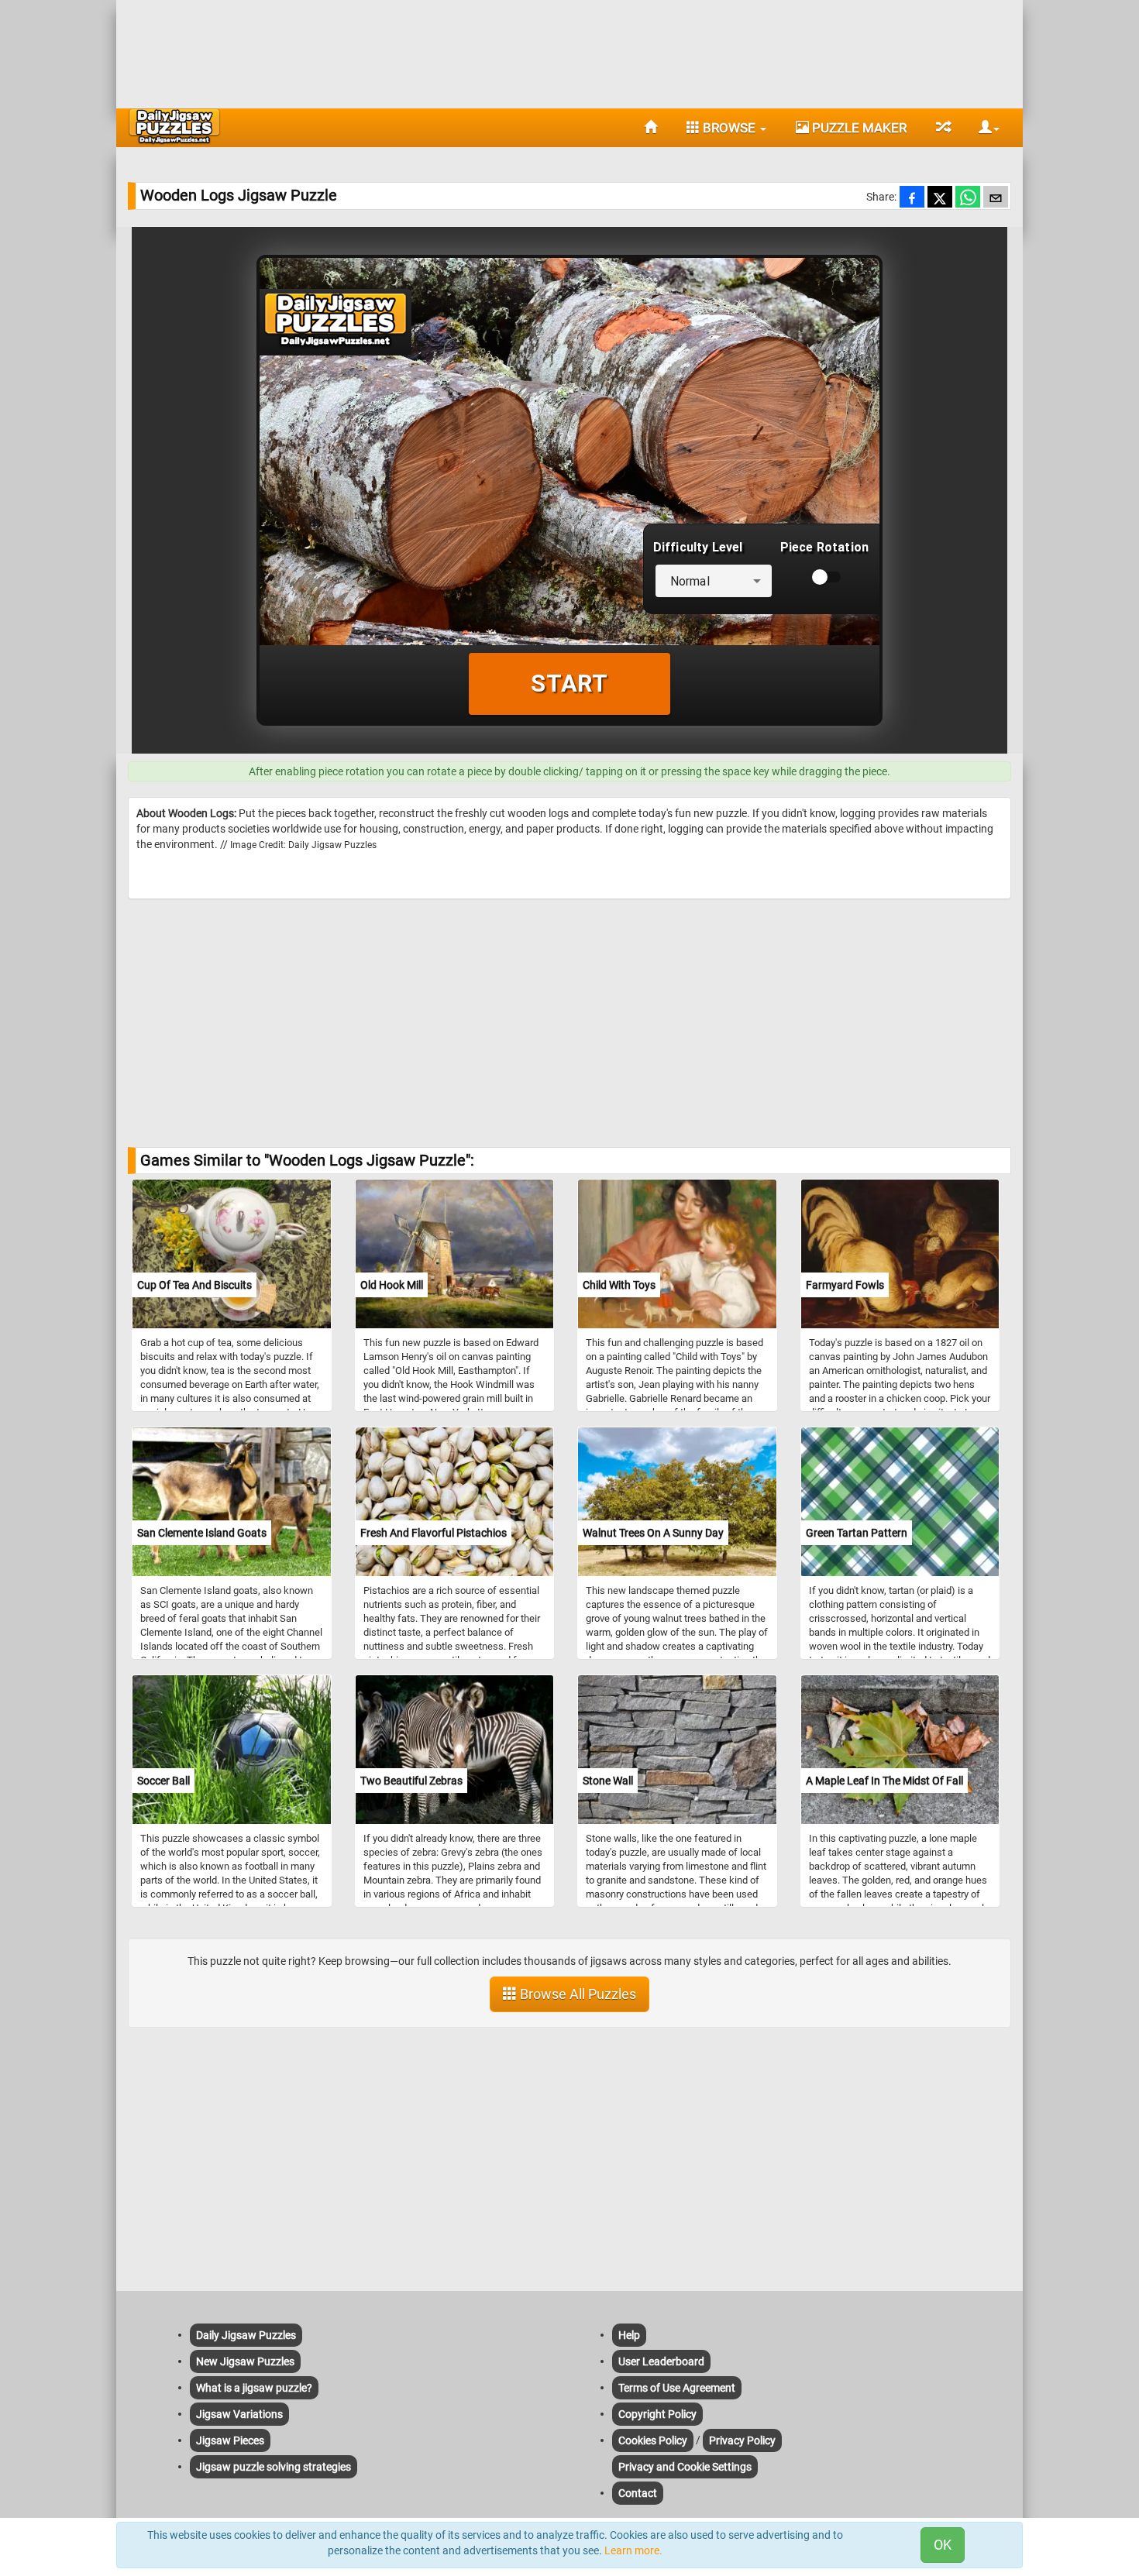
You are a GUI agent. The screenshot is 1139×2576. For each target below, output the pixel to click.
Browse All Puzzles (576, 1994)
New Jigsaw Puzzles (245, 2361)
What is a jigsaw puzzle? (254, 2388)
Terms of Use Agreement (677, 2388)
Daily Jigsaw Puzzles (246, 2335)
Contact (638, 2493)
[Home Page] (650, 128)
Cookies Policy (653, 2440)
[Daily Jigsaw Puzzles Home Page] (174, 126)
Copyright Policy (657, 2414)
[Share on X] (940, 198)
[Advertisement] (569, 50)
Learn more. (633, 2550)
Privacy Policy (742, 2440)
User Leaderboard (661, 2361)
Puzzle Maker (858, 128)
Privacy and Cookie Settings (685, 2467)
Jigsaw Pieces (230, 2440)
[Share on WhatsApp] (968, 198)
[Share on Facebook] (912, 198)
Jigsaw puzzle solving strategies (274, 2467)
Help (629, 2335)
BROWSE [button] (729, 128)
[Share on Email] (996, 198)
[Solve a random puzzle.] (943, 128)
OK (943, 2545)
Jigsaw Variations (239, 2414)
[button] (983, 128)
